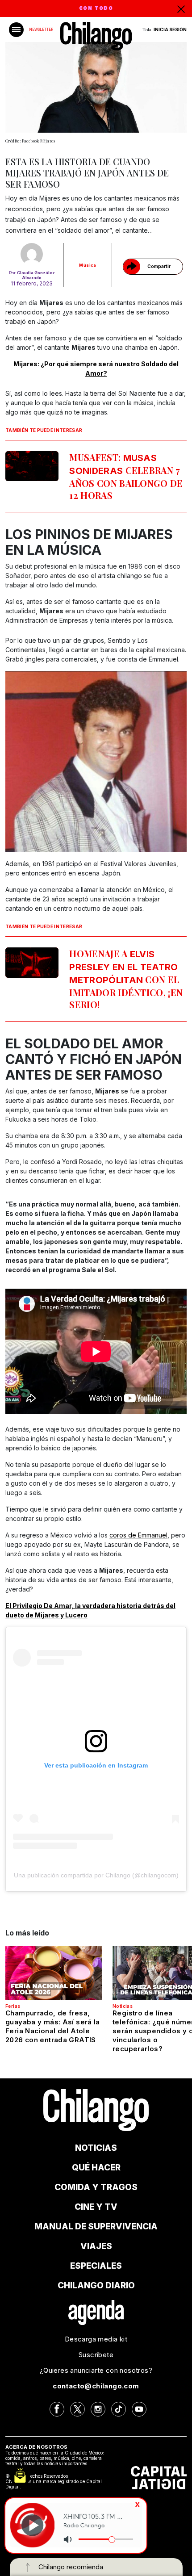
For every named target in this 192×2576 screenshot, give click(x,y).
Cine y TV (96, 2207)
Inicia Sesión (170, 29)
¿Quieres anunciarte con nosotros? (96, 2370)
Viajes (96, 2246)
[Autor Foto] (32, 254)
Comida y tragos (96, 2187)
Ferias (13, 2006)
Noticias (123, 2006)
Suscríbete (96, 2355)
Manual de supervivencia (96, 2226)
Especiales (96, 2266)
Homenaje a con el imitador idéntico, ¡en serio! (126, 979)
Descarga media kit (96, 2339)
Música (88, 265)
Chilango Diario (96, 2285)
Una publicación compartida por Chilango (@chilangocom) (96, 1875)
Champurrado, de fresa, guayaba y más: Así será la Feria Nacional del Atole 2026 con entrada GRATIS (53, 2026)
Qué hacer (96, 2168)
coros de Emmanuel (138, 1535)
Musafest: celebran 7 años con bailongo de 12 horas (126, 476)
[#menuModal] (16, 30)
